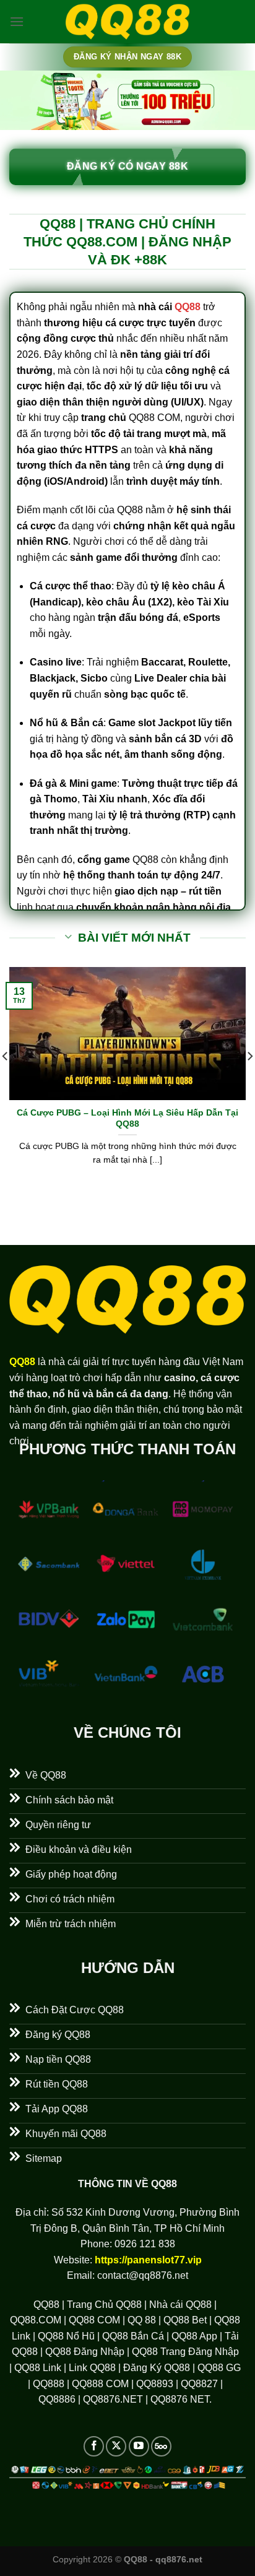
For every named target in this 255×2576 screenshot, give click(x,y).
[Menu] (17, 21)
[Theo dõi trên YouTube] (139, 2446)
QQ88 (188, 307)
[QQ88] (127, 22)
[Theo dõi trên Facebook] (94, 2446)
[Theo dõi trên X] (116, 2446)
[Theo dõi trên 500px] (161, 2446)
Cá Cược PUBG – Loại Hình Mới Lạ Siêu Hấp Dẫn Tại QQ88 (127, 1118)
